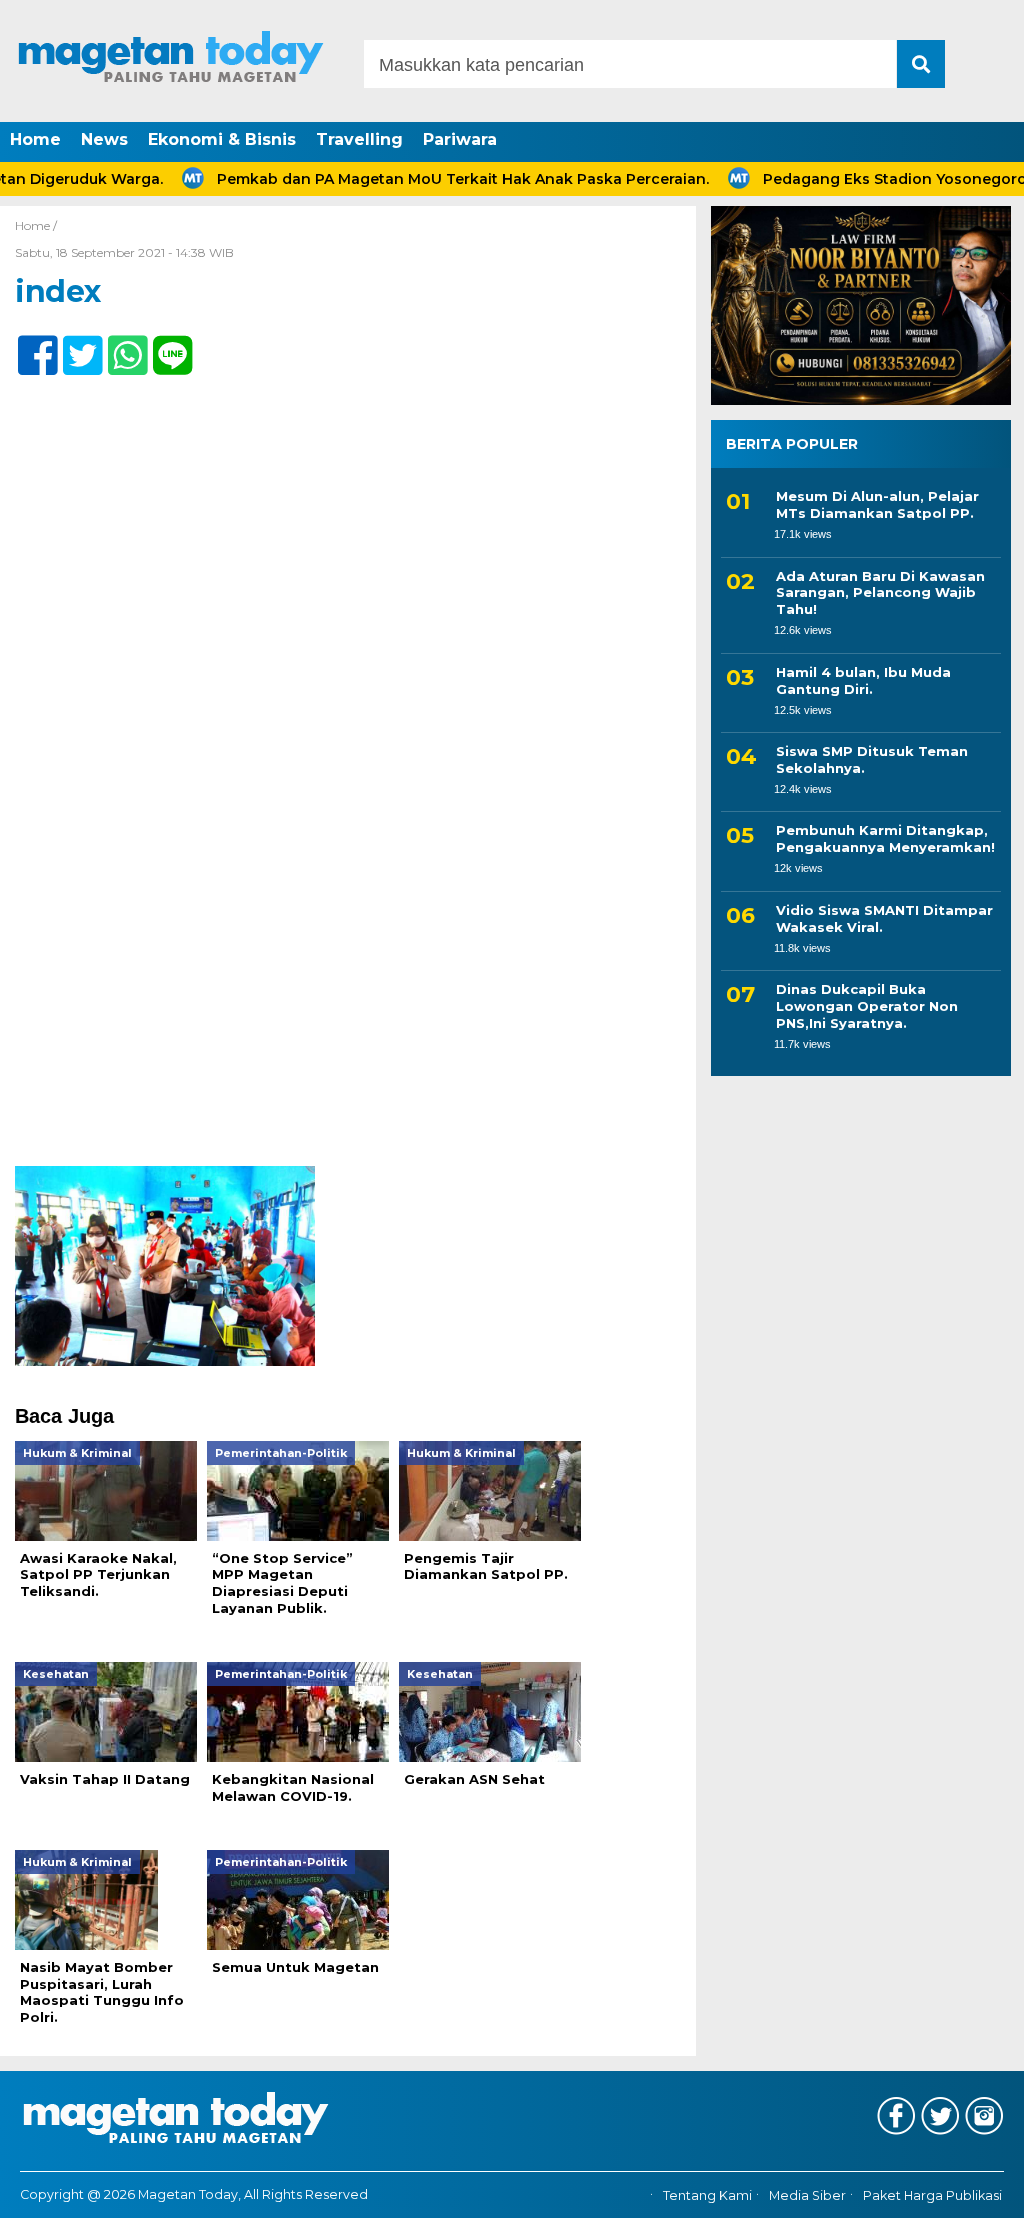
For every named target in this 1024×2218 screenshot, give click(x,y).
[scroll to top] (971, 2189)
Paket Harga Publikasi (932, 2195)
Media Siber (807, 2195)
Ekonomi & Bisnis (222, 139)
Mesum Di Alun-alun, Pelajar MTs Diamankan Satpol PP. (877, 504)
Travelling (359, 139)
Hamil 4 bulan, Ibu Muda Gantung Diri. (863, 680)
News (104, 139)
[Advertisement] (348, 1018)
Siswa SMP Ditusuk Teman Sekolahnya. (872, 759)
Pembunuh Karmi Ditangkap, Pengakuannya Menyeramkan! (885, 838)
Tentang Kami (707, 2195)
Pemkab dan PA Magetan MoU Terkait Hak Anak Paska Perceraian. (420, 179)
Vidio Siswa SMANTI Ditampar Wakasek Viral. (884, 918)
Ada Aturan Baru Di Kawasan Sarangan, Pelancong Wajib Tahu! (880, 593)
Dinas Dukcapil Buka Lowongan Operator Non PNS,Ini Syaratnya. (867, 1006)
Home (35, 139)
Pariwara (460, 139)
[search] (921, 64)
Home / (36, 225)
